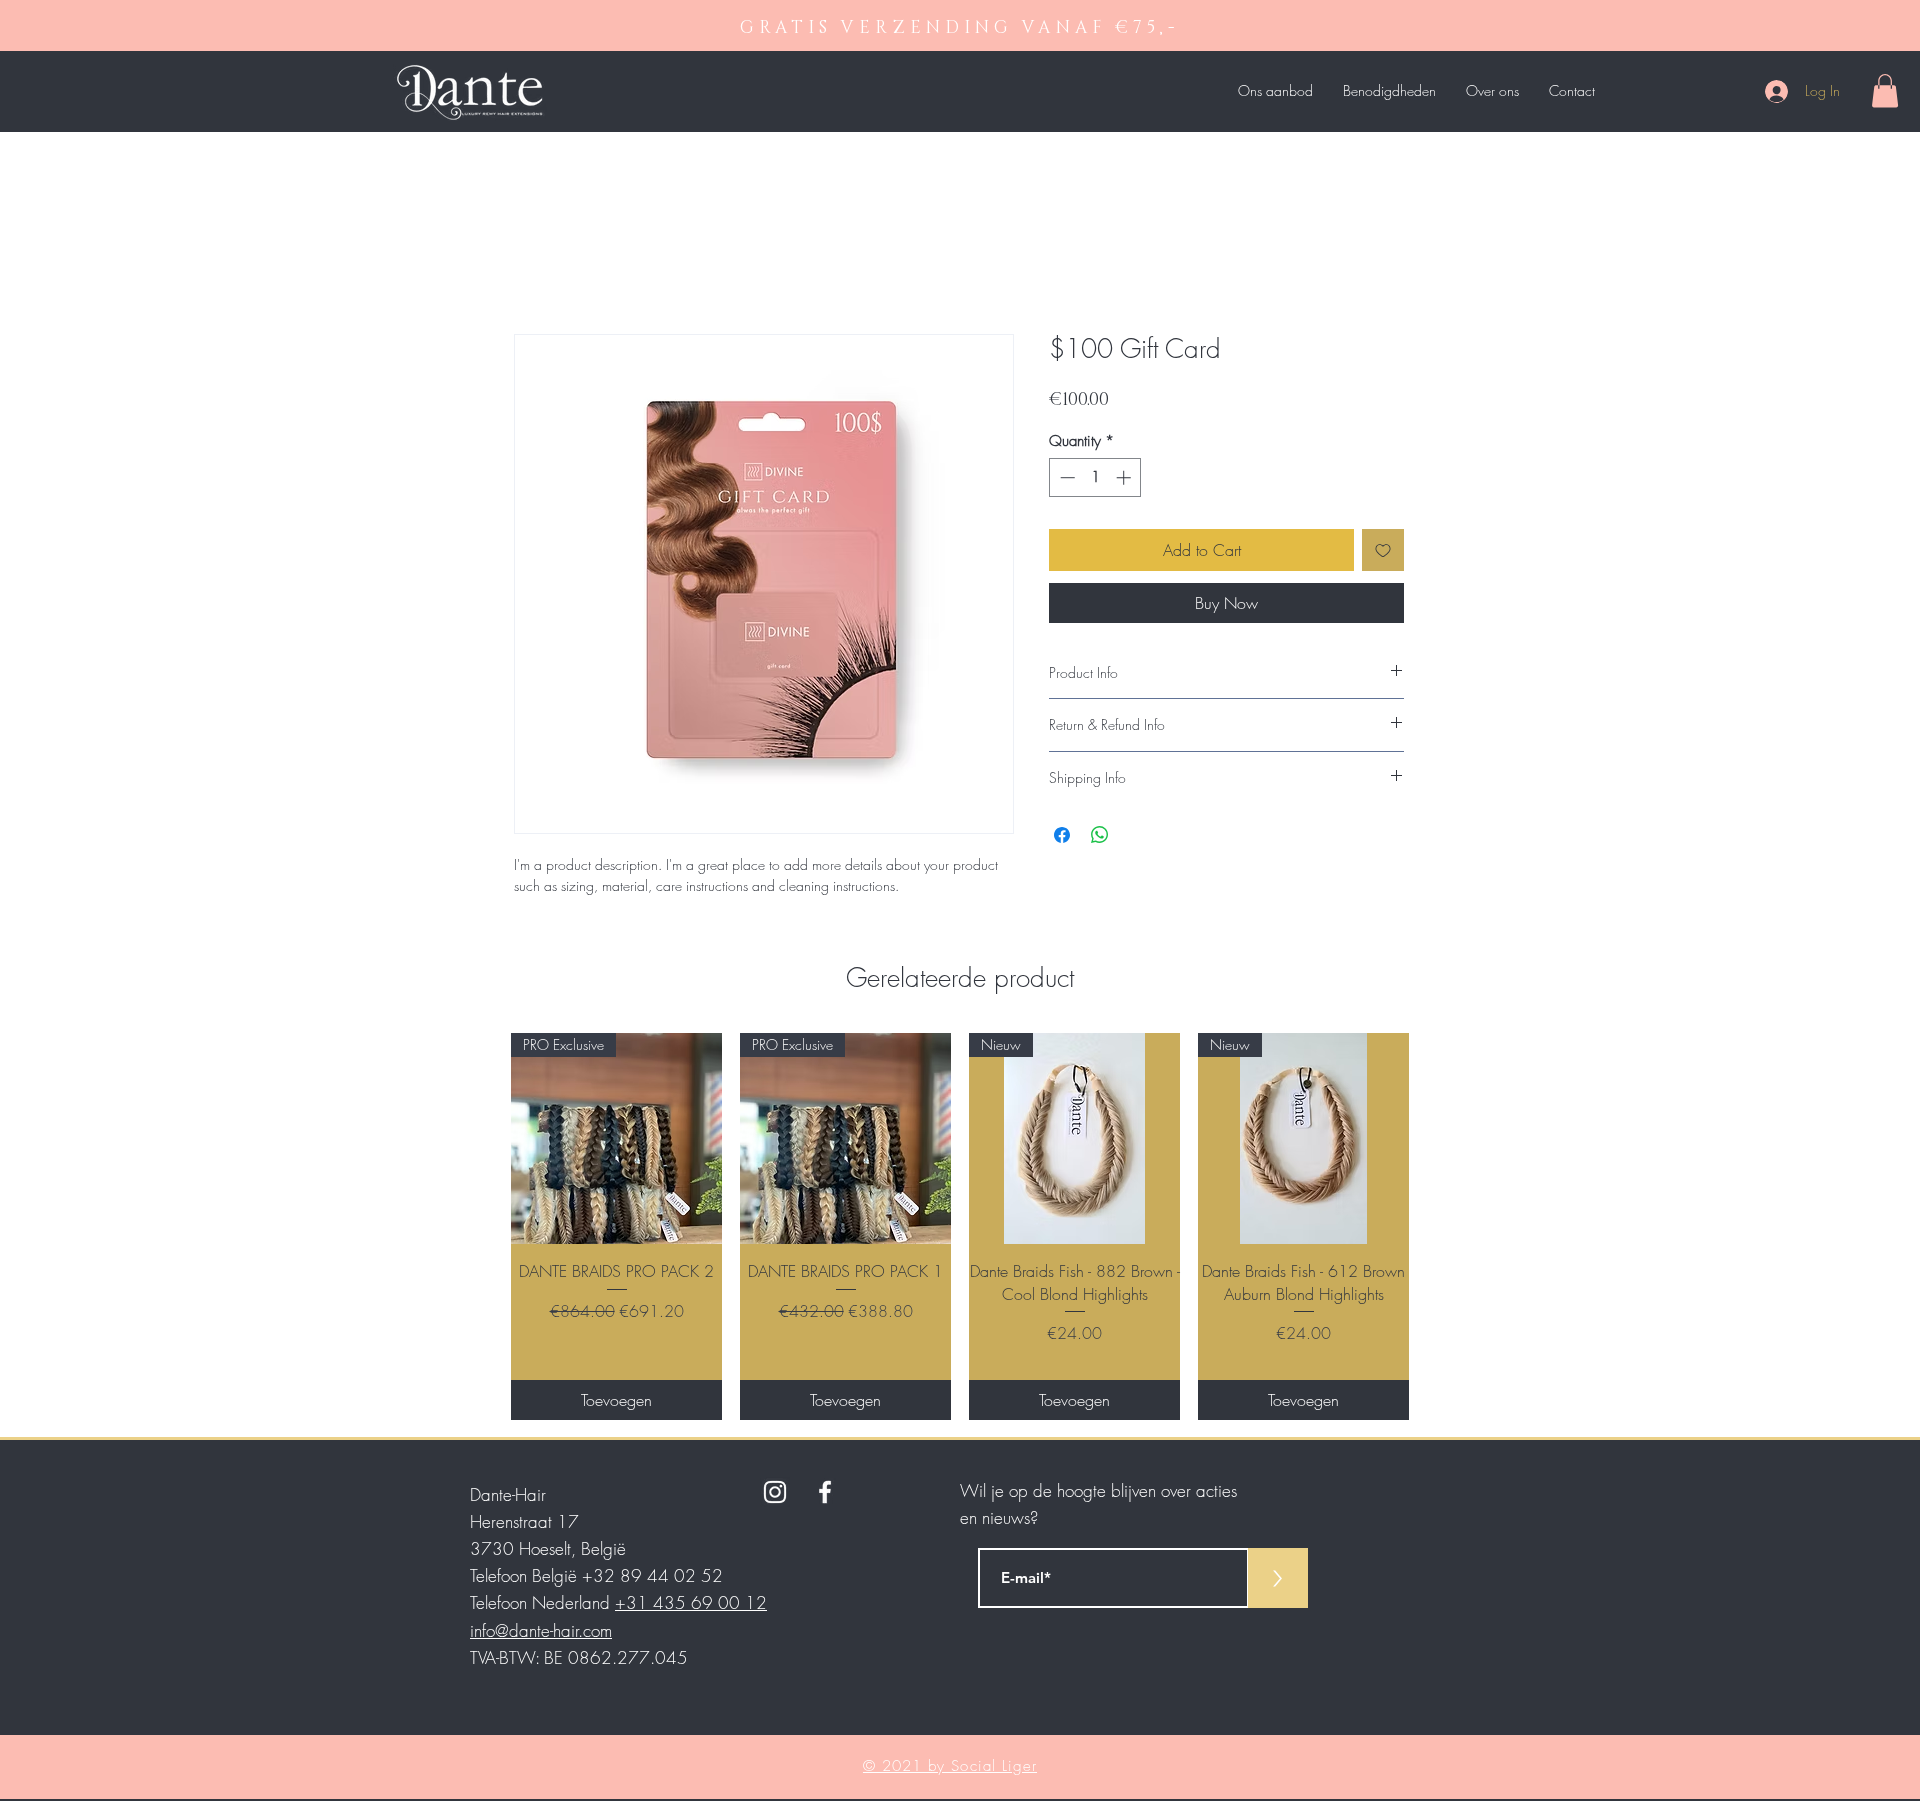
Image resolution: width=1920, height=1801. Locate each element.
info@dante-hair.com (541, 1630)
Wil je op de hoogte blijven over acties (1098, 1490)
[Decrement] (1065, 477)
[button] (1885, 90)
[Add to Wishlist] (1383, 550)
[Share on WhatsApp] (1100, 835)
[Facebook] (825, 1492)
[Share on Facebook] (1062, 835)
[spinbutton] (1095, 477)
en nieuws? (999, 1517)
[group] (960, 1226)
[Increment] (1125, 477)
